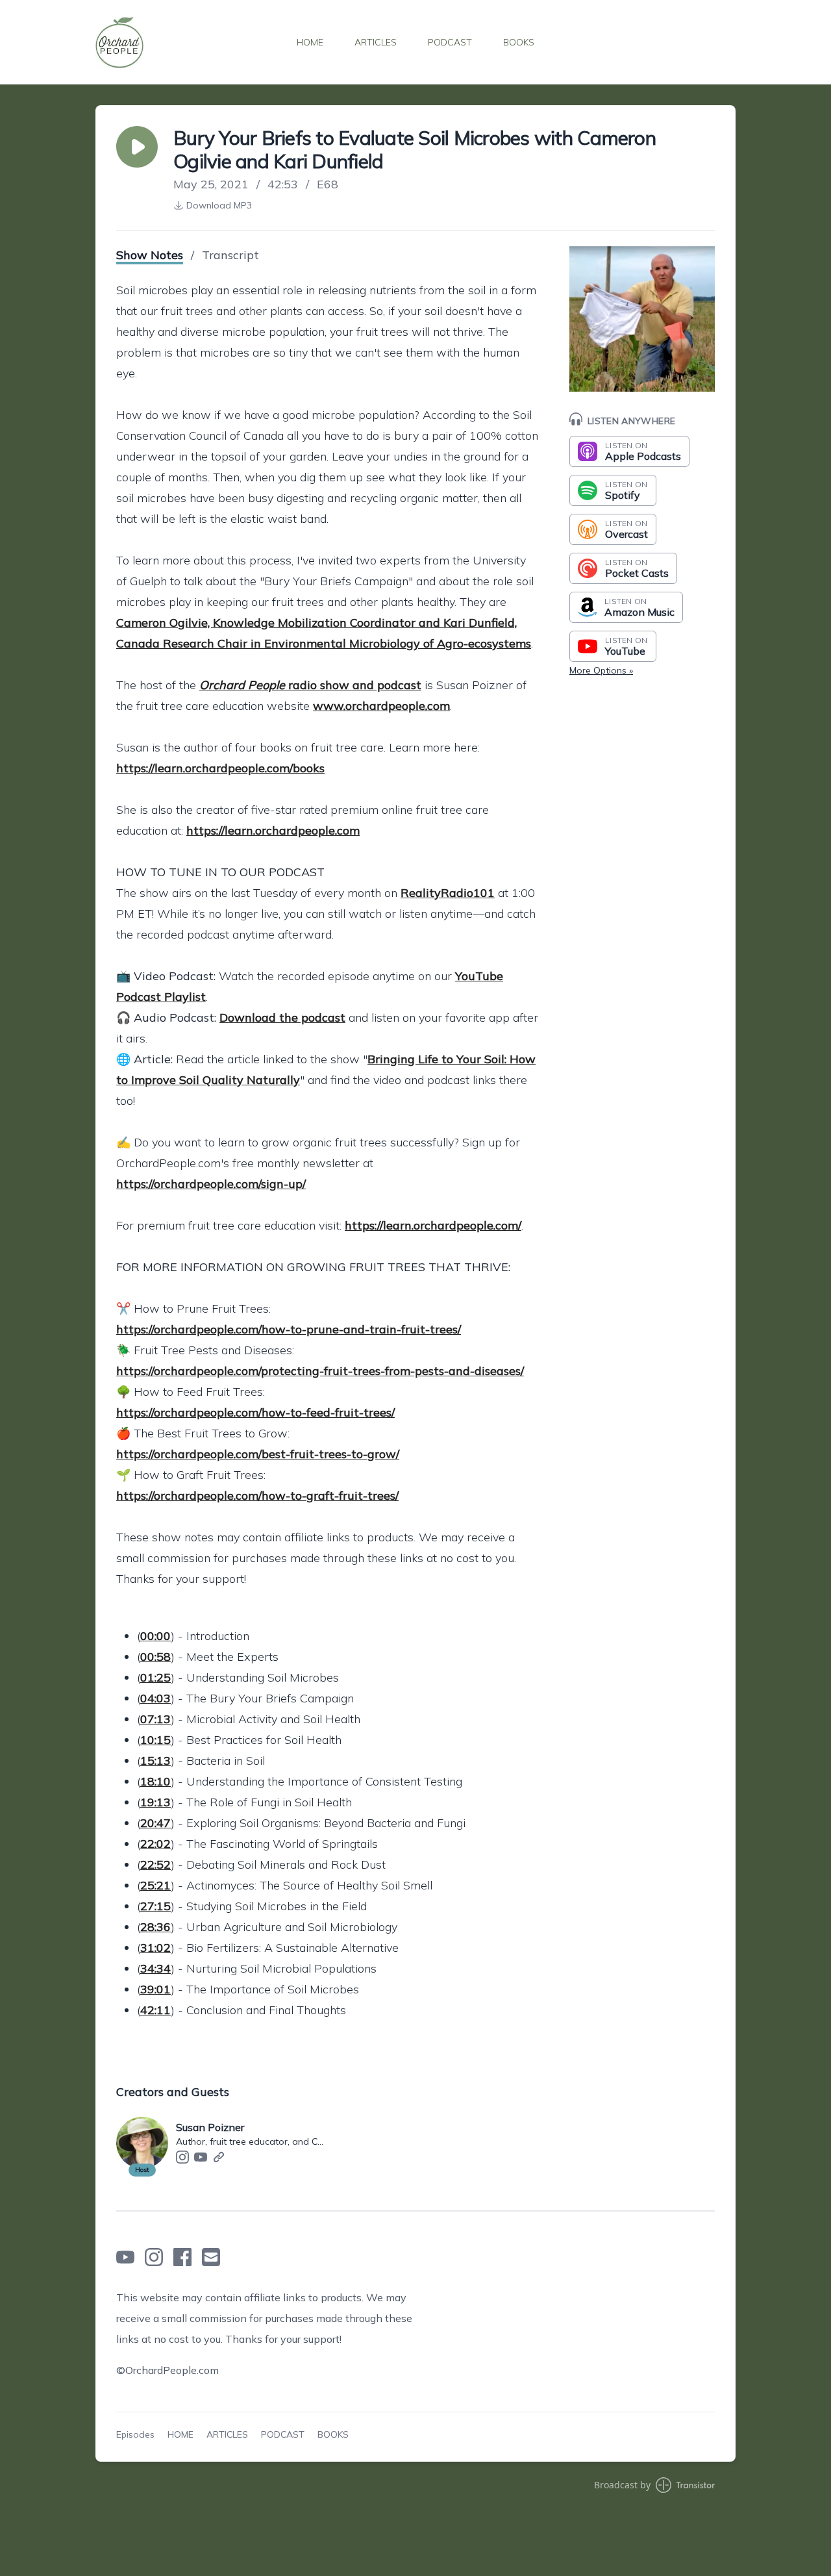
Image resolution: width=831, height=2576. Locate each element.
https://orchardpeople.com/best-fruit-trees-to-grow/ (258, 1454)
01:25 (155, 1677)
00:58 (155, 1657)
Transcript (230, 255)
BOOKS (519, 42)
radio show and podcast (310, 685)
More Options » (601, 670)
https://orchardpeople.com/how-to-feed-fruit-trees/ (255, 1412)
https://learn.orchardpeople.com (273, 830)
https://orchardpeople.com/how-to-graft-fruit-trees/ (257, 1496)
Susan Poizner (210, 2127)
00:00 (155, 1636)
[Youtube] (201, 2157)
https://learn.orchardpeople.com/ (433, 1225)
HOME (310, 42)
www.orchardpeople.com (381, 706)
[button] (137, 147)
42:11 (155, 2010)
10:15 (155, 1740)
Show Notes (150, 255)
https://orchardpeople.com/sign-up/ (211, 1184)
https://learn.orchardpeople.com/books (220, 768)
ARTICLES (376, 42)
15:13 (155, 1761)
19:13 (155, 1802)
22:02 (155, 1844)
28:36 (155, 1927)
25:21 (155, 1885)
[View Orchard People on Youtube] (125, 2257)
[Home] (119, 42)
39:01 (155, 1989)
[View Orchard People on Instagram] (154, 2257)
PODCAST (450, 42)
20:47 (155, 1823)
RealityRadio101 (448, 893)
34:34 (155, 1968)
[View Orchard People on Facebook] (182, 2257)
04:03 (155, 1698)
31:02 (155, 1948)
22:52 (155, 1864)
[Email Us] (211, 2257)
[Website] (219, 2157)
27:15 (155, 1906)
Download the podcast (282, 1017)
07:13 (155, 1719)
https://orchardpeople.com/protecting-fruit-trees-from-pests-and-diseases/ (320, 1371)
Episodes (135, 2434)
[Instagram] (182, 2157)
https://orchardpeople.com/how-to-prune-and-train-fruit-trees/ (289, 1329)
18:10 (155, 1781)
